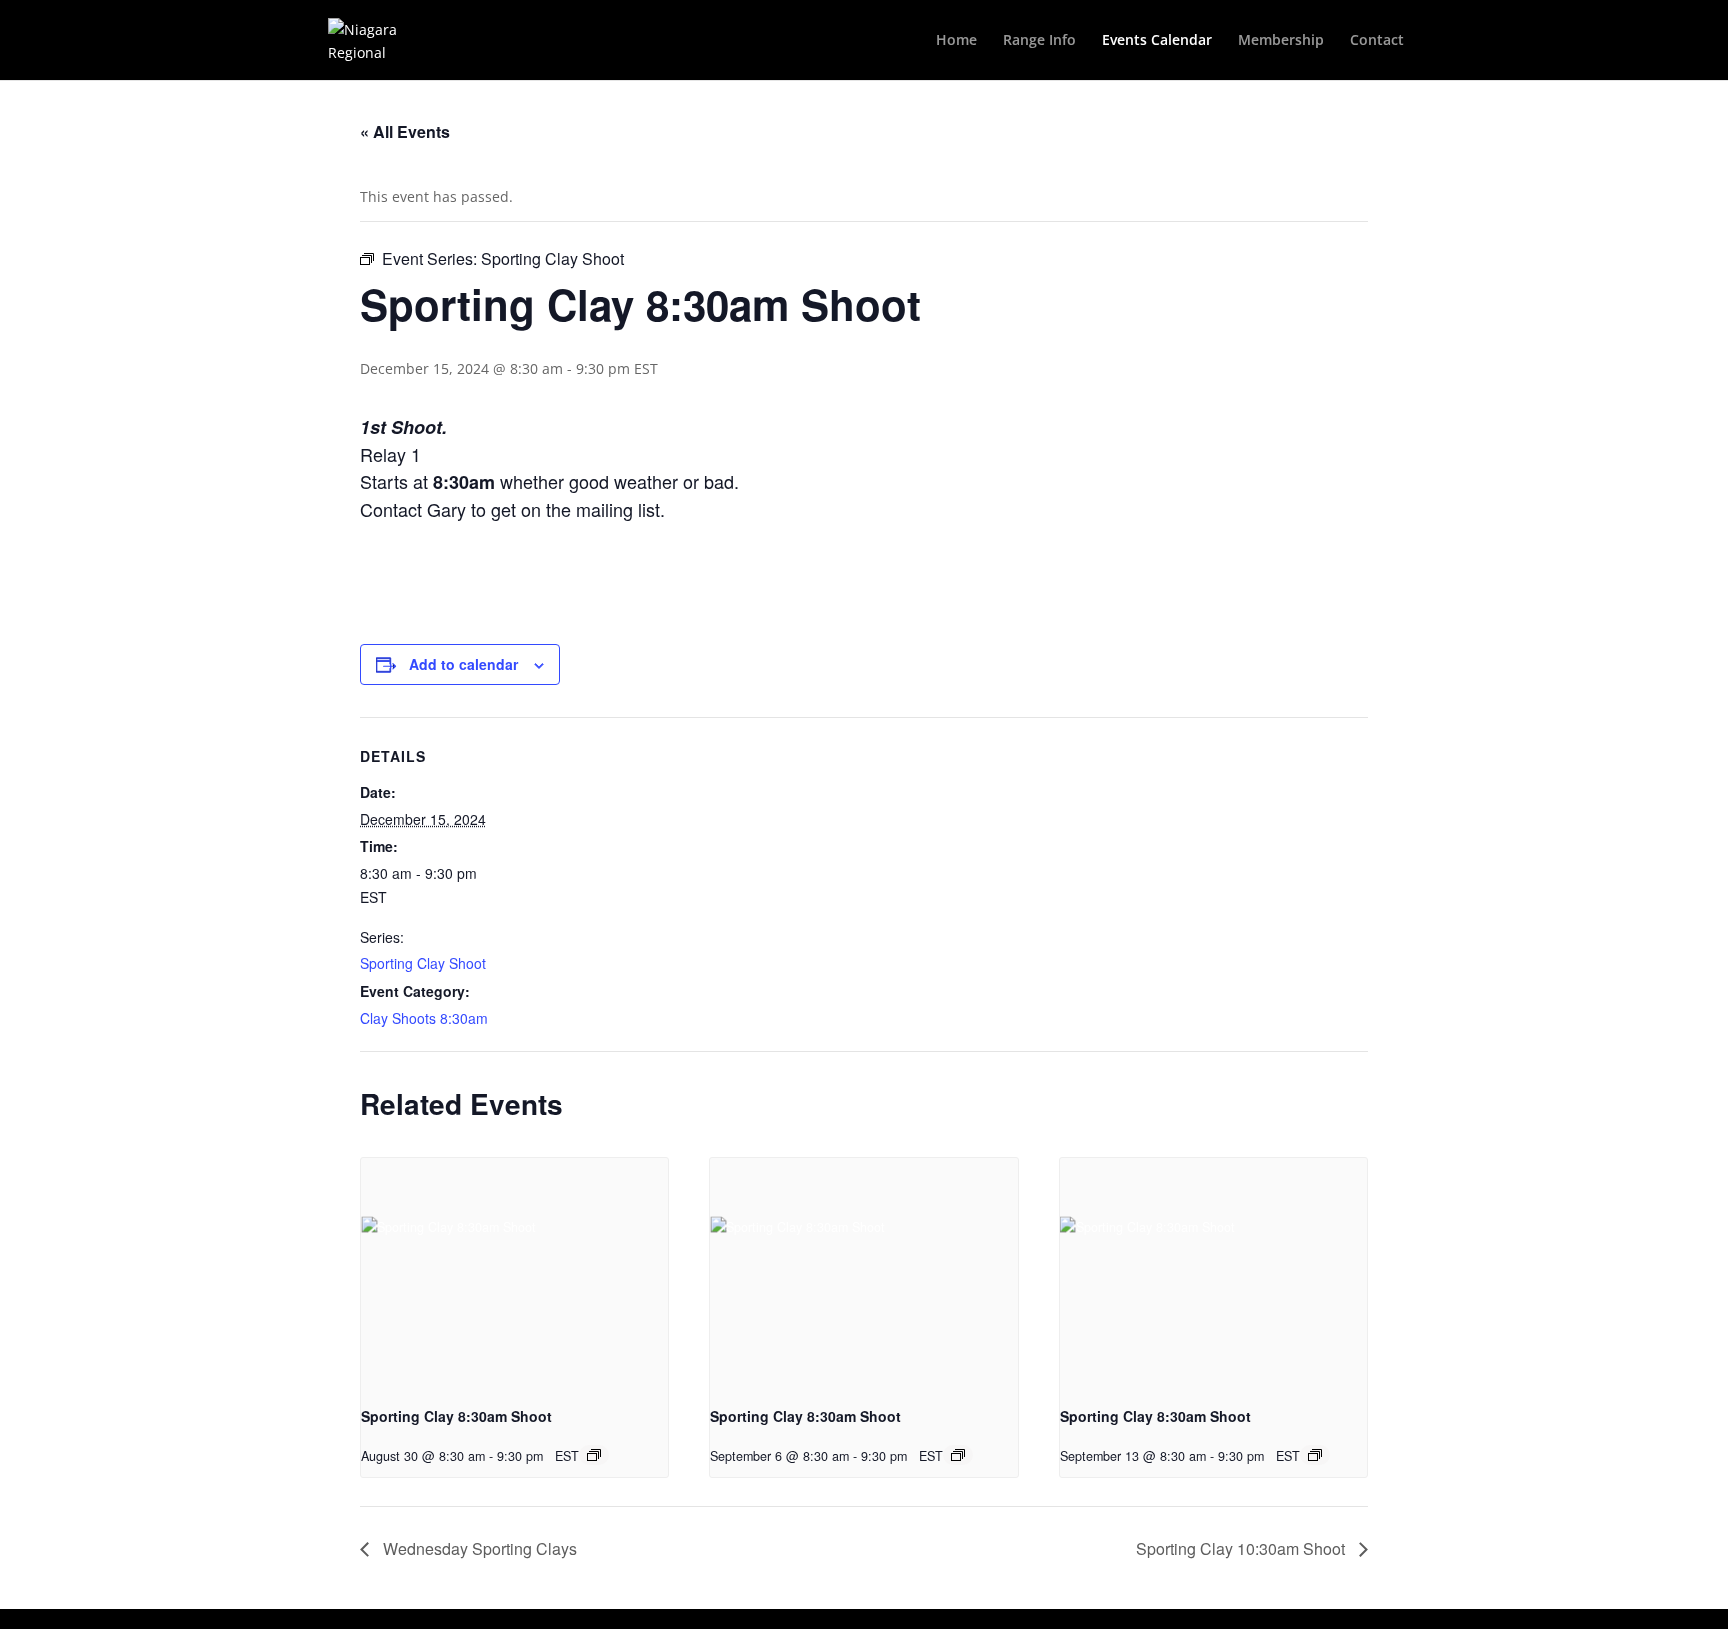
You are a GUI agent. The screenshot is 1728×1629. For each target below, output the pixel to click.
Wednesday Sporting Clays (478, 1548)
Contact (1377, 41)
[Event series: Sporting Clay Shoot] (594, 1455)
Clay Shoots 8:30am (424, 1018)
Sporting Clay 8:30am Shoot (456, 1416)
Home (956, 41)
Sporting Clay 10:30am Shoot (1242, 1548)
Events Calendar (1157, 41)
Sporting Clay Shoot (423, 963)
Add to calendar (463, 664)
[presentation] (514, 1273)
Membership (1281, 41)
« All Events (405, 131)
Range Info (1039, 41)
